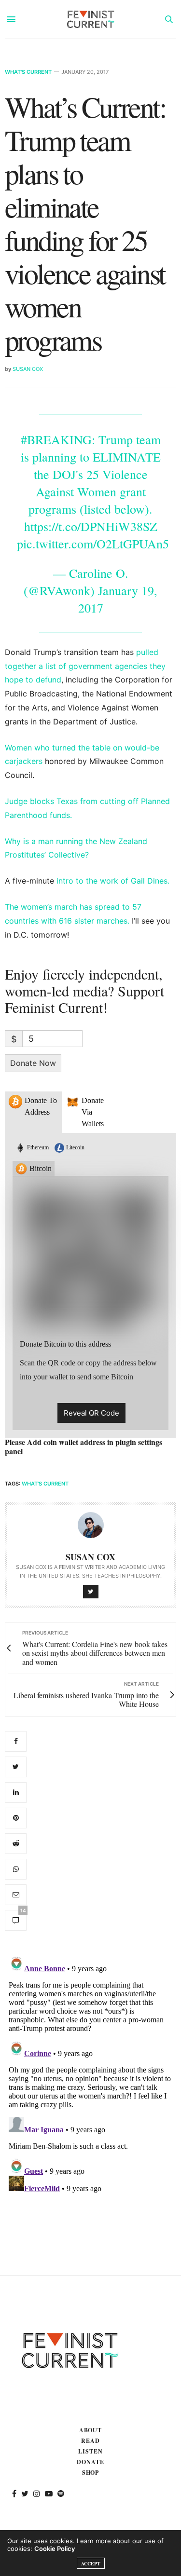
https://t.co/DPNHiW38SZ (91, 526)
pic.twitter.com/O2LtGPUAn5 (93, 544)
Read (90, 2441)
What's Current (28, 72)
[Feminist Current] (91, 19)
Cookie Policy (55, 2549)
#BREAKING (56, 439)
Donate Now (33, 1063)
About (91, 2430)
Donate (90, 2462)
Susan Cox (28, 369)
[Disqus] (90, 2072)
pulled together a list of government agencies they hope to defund (85, 666)
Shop (91, 2473)
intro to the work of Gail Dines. (113, 881)
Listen (90, 2451)
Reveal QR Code (91, 1413)
